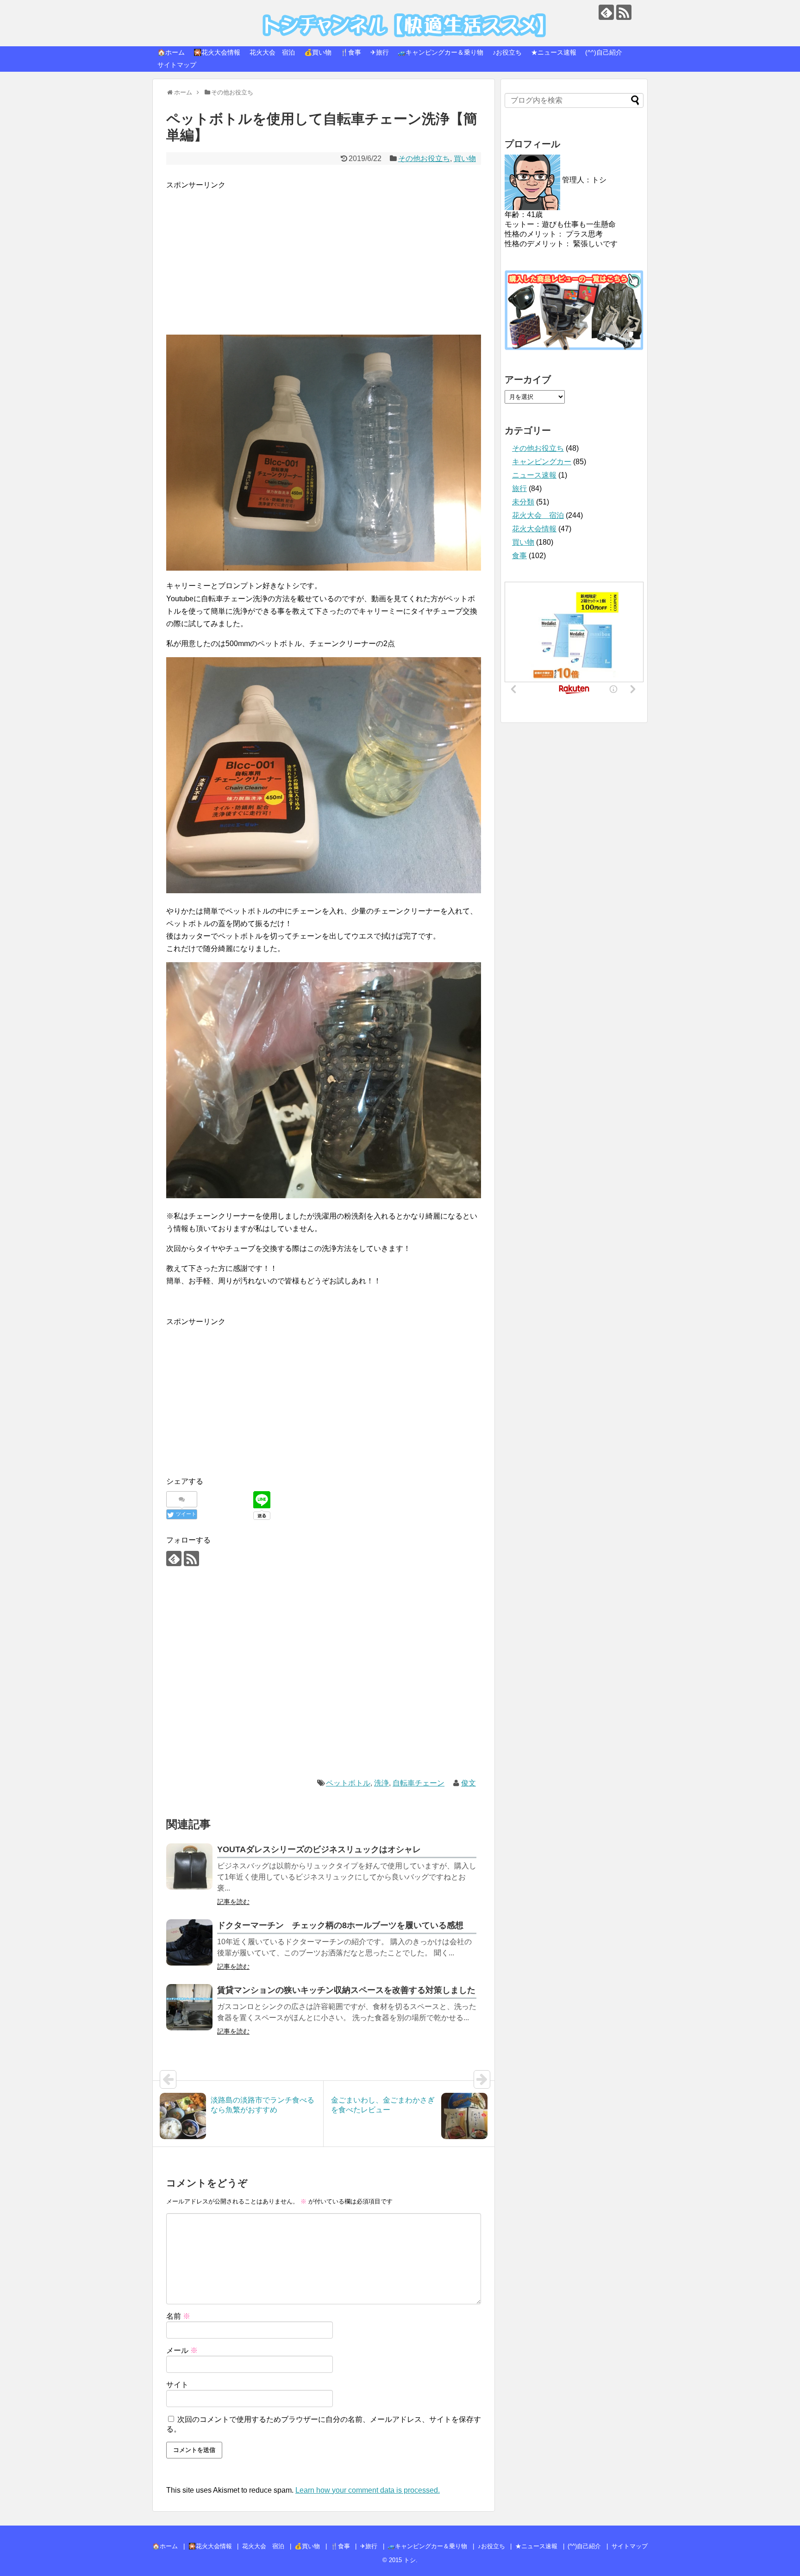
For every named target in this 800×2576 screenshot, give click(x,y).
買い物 (465, 159)
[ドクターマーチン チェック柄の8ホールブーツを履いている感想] (189, 1942)
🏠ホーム (171, 52)
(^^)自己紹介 (604, 52)
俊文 (469, 1783)
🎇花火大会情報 (217, 52)
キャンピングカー (542, 462)
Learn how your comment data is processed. (368, 2490)
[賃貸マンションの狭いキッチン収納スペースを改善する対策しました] (189, 2007)
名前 (178, 2316)
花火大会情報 (534, 529)
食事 (519, 556)
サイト (177, 2385)
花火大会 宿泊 (272, 52)
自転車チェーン (419, 1783)
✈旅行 (380, 52)
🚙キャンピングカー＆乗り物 (441, 52)
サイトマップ (177, 65)
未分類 (523, 502)
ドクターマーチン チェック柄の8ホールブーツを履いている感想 (340, 1925)
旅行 (519, 488)
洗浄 (381, 1783)
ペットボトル (348, 1783)
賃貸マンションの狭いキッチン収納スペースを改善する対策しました (346, 1990)
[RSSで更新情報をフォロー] (624, 12)
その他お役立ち (424, 159)
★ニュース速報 (554, 52)
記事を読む (233, 1902)
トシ (181, 14)
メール (182, 2350)
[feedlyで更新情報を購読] (606, 12)
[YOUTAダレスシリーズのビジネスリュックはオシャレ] (189, 1867)
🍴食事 (351, 52)
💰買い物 (318, 52)
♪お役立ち (507, 52)
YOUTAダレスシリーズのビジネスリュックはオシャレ (319, 1849)
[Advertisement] (324, 256)
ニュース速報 (534, 475)
